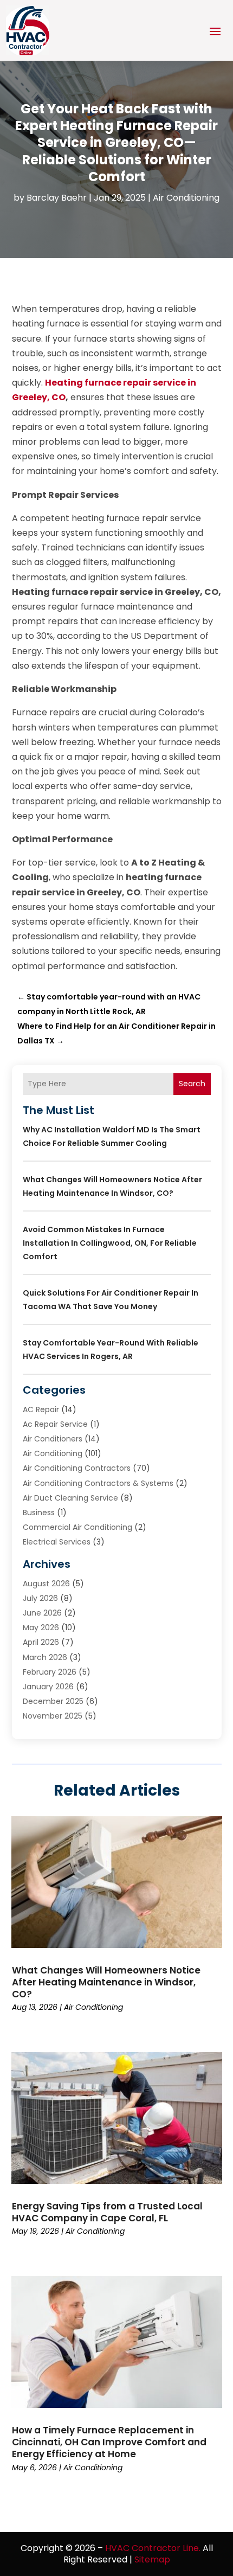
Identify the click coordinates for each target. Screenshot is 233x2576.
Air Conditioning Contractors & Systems (98, 1483)
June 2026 (42, 1613)
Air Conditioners (53, 1439)
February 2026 (50, 1672)
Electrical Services (57, 1542)
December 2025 (53, 1701)
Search (192, 1084)
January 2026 (48, 1687)
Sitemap (152, 2559)
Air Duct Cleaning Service (70, 1498)
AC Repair (41, 1409)
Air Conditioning (186, 198)
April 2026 (41, 1642)
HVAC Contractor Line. (153, 2548)
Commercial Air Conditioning (77, 1527)
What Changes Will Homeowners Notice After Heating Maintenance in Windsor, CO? (106, 1982)
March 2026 (45, 1657)
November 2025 (53, 1716)
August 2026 (46, 1584)
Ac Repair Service (55, 1424)
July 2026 (40, 1598)
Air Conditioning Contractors (77, 1468)
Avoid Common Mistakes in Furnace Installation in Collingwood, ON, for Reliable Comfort (110, 1243)
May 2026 (41, 1627)
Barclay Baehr (57, 198)
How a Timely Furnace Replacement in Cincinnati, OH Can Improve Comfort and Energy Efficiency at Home (109, 2442)
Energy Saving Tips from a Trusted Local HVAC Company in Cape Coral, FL (107, 2212)
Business (39, 1513)
